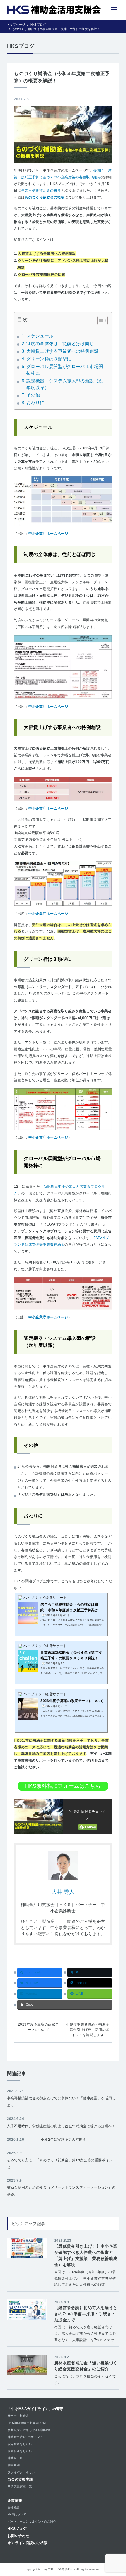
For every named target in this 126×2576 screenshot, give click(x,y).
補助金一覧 (15, 2458)
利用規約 (14, 2465)
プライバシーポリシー (23, 2472)
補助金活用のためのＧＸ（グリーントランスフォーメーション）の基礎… (61, 2191)
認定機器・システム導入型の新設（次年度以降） (65, 384)
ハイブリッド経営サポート (59, 2569)
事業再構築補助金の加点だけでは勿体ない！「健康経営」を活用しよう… (61, 2102)
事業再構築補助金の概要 (41, 191)
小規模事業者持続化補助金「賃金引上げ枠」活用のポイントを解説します (88, 2030)
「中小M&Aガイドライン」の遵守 (35, 2409)
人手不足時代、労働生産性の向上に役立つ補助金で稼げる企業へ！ (61, 2126)
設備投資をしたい (20, 2444)
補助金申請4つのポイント (25, 2437)
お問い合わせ (18, 2536)
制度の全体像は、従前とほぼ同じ (60, 344)
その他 (33, 395)
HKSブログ (17, 2529)
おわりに (35, 403)
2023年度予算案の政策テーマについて (39, 2027)
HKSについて (17, 2514)
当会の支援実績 (20, 2479)
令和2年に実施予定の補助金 (64, 2140)
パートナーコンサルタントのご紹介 (32, 2522)
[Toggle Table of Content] (99, 320)
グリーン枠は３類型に (49, 359)
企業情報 (15, 2501)
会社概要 (14, 2507)
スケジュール (40, 336)
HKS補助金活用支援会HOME (28, 2423)
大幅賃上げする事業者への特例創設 (62, 351)
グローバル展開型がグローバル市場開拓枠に (65, 370)
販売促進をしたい (20, 2451)
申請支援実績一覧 (20, 2486)
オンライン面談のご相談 (28, 2543)
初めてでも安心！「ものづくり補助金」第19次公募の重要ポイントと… (62, 2164)
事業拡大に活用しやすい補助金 (29, 2430)
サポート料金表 (18, 2416)
